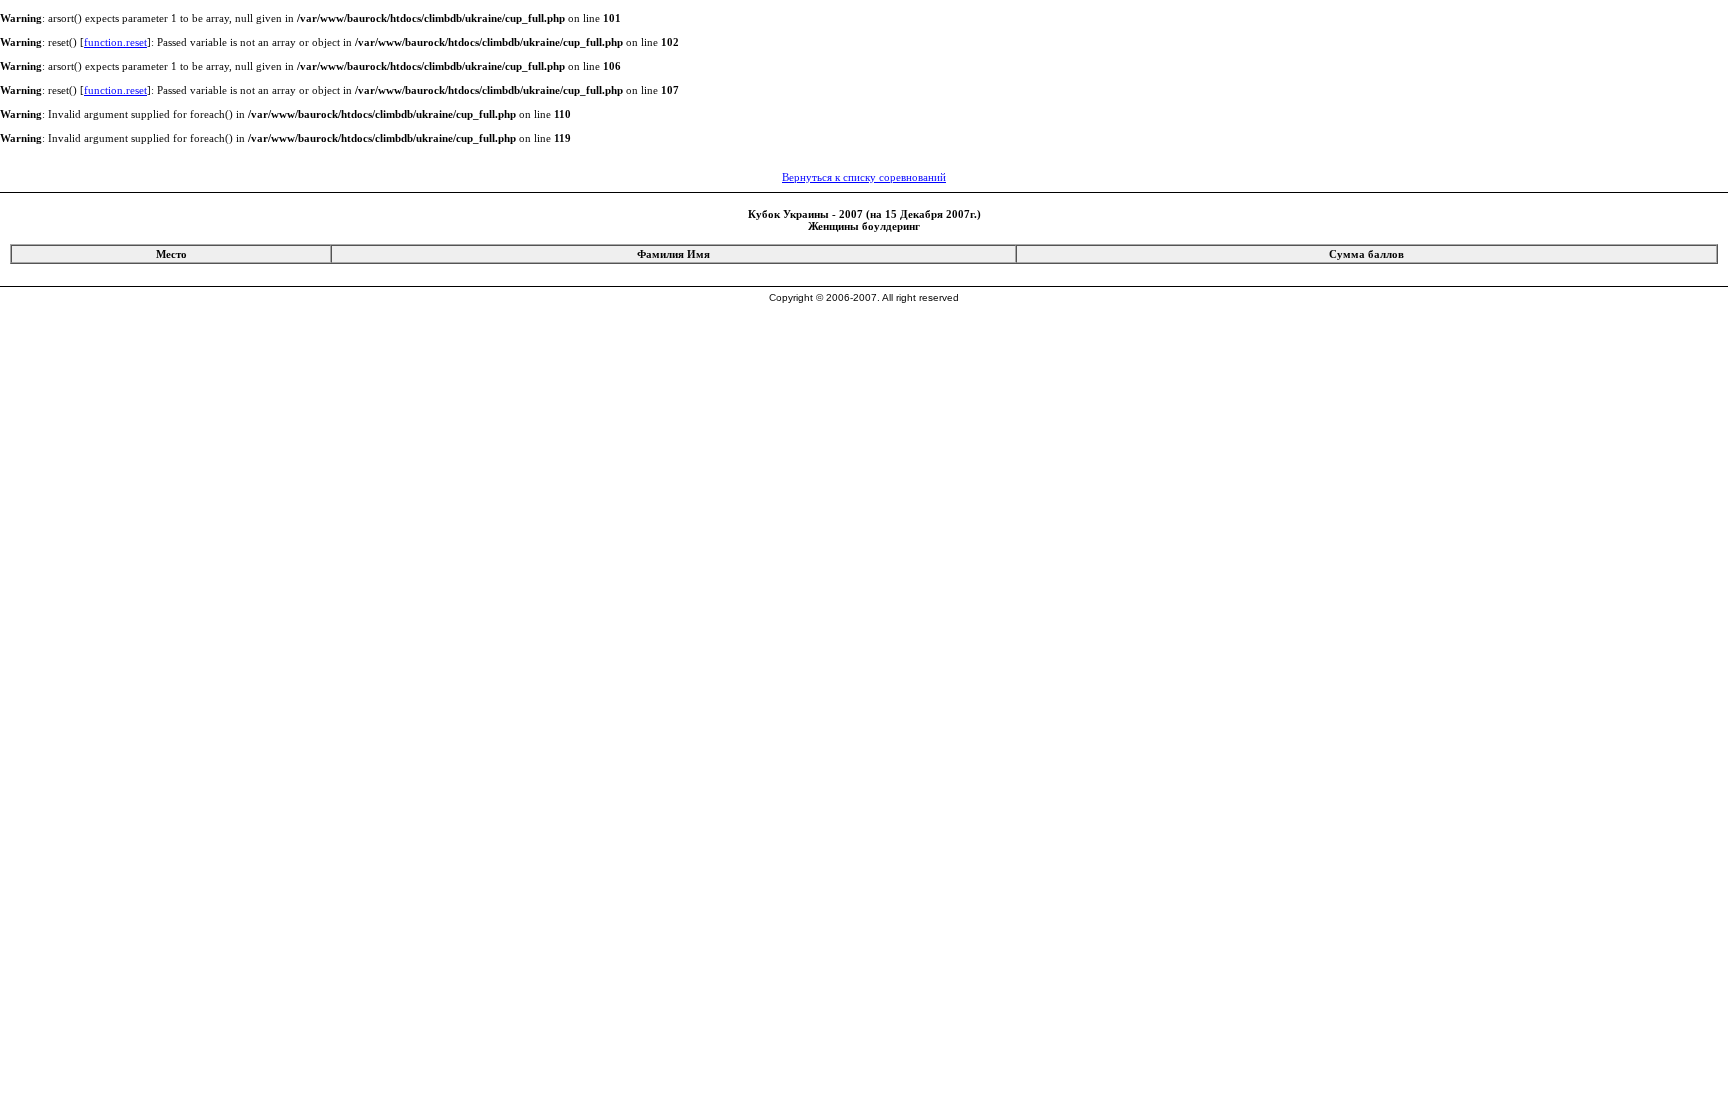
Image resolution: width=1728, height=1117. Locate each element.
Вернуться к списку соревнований (864, 177)
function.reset (115, 42)
